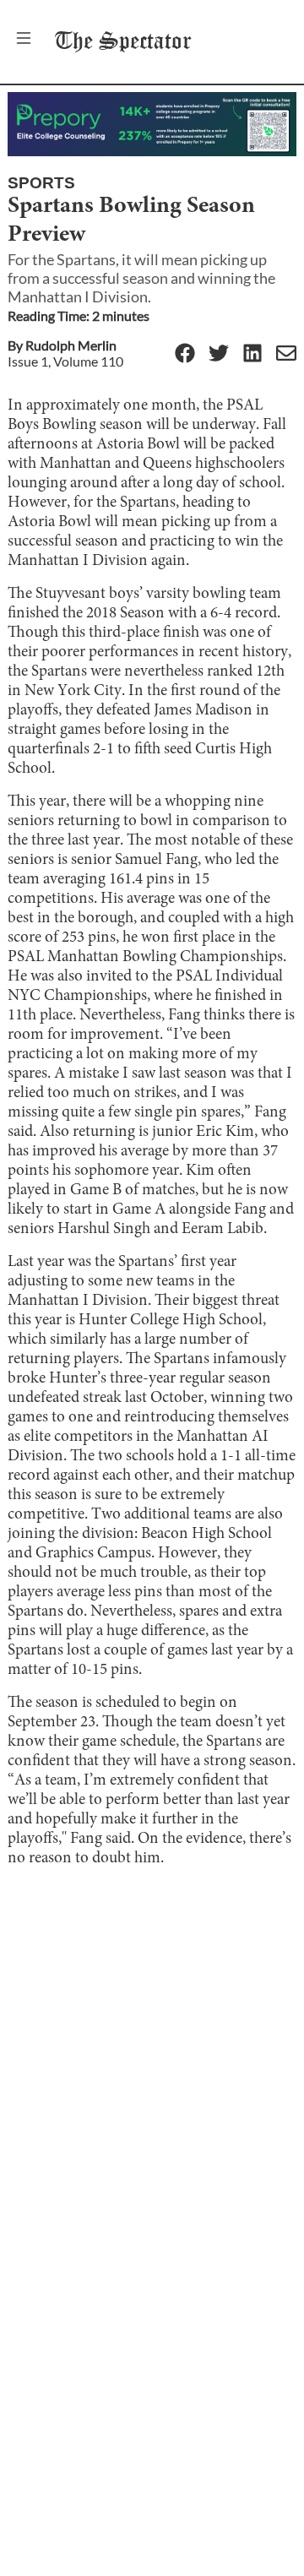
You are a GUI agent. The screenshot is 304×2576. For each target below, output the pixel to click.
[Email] (286, 354)
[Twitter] (219, 354)
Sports (41, 183)
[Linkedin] (252, 354)
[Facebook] (185, 354)
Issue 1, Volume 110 (65, 361)
